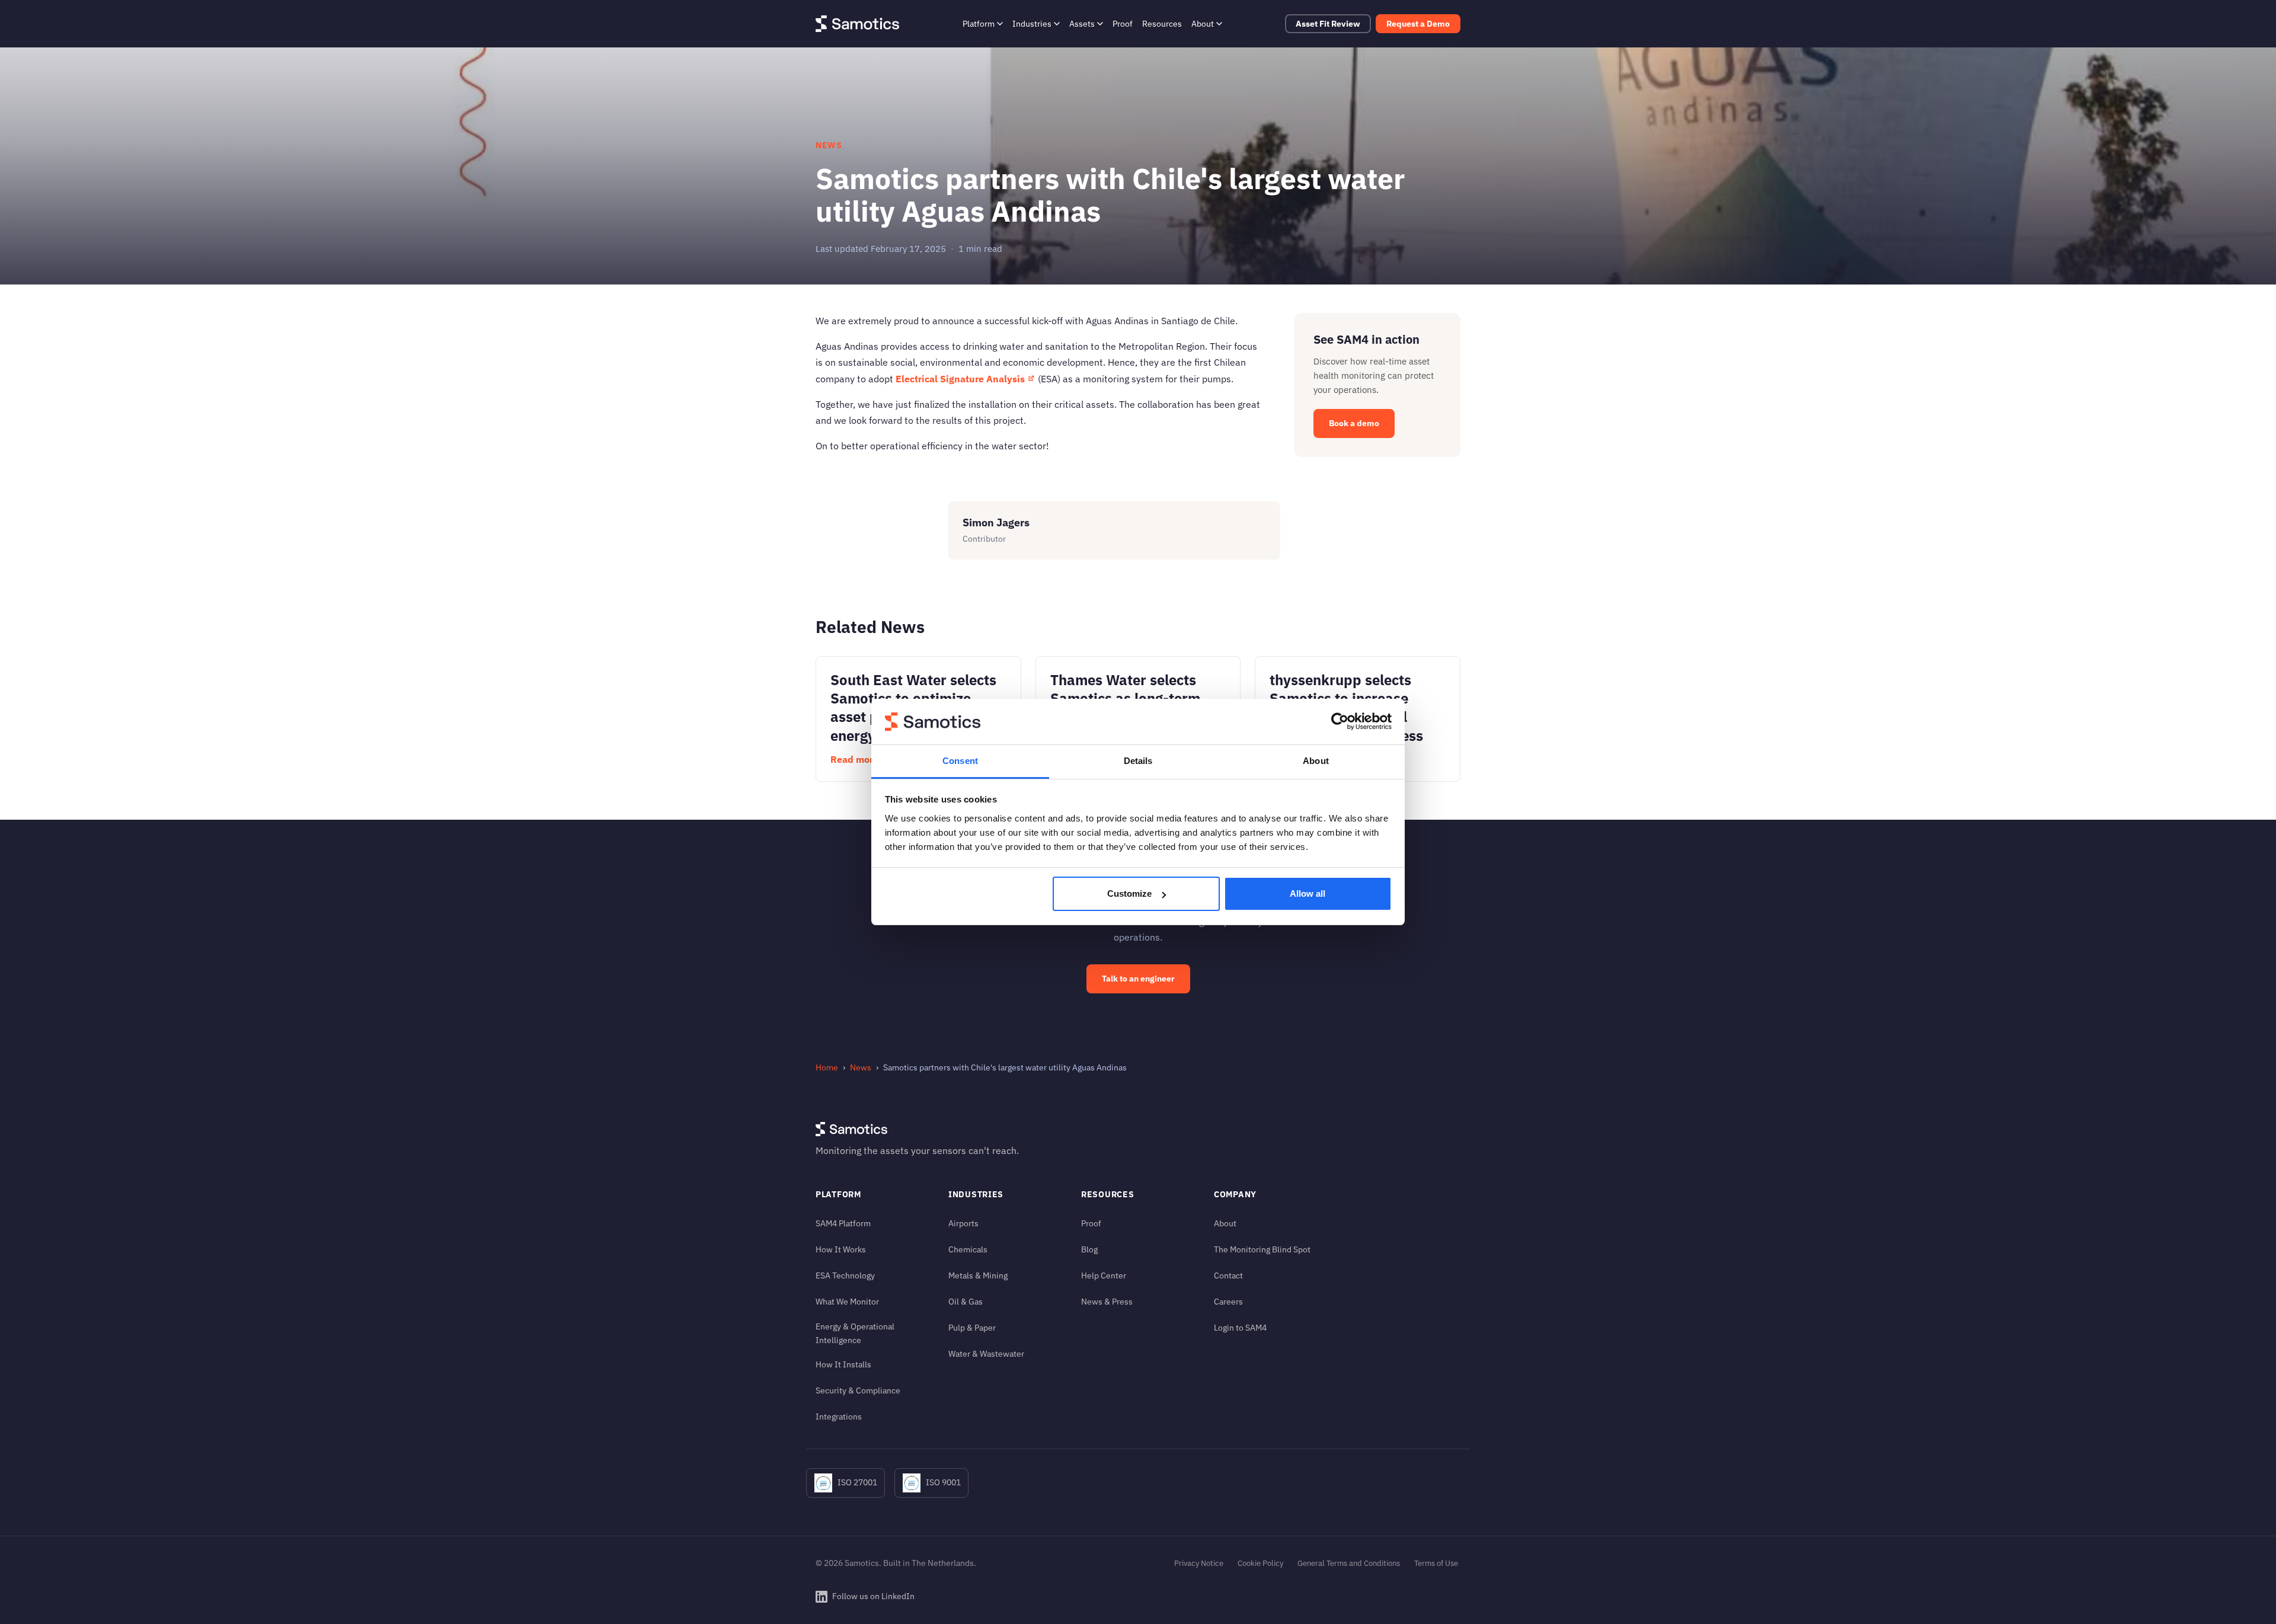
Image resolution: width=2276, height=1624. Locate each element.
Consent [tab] (960, 761)
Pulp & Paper (972, 1327)
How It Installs (843, 1364)
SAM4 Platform (843, 1223)
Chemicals (968, 1249)
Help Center (1104, 1275)
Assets (1082, 23)
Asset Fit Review (1328, 24)
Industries (1032, 23)
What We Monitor (847, 1301)
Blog (1089, 1249)
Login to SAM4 (1240, 1327)
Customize (1129, 893)
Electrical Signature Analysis (960, 379)
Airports (963, 1223)
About (1203, 23)
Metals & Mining (978, 1275)
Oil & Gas (966, 1301)
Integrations (839, 1416)
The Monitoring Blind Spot (1262, 1249)
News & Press (1107, 1301)
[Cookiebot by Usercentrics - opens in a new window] (1340, 722)
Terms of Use (1436, 1563)
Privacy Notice (1199, 1563)
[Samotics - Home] (857, 24)
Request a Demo (1418, 24)
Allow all (1308, 893)
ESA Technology (845, 1275)
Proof (1123, 23)
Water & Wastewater (986, 1353)
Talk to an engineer (1138, 979)
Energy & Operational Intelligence (855, 1333)
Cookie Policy (1260, 1563)
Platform (979, 23)
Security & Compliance (858, 1390)
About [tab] (1316, 761)
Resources (1162, 23)
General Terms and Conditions (1349, 1563)
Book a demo (1354, 423)
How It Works (841, 1249)
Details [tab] (1138, 761)
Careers (1228, 1301)
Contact (1228, 1275)
